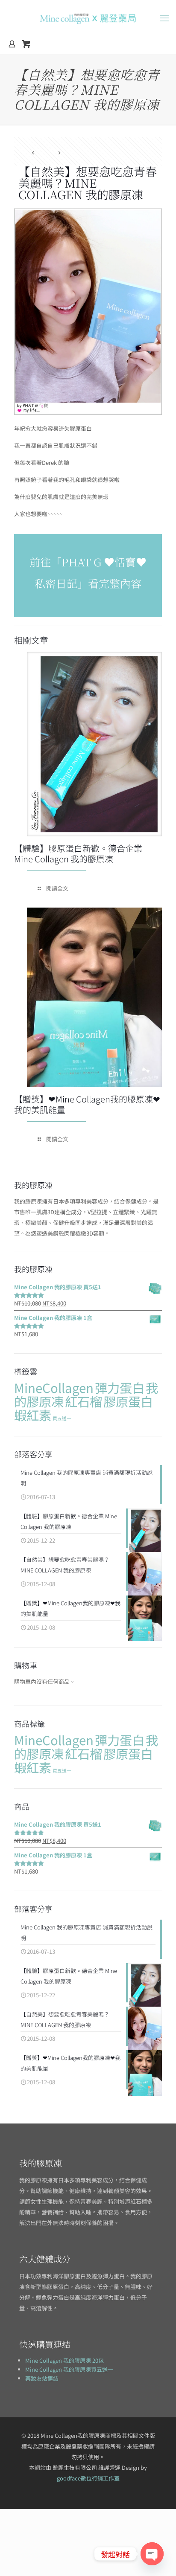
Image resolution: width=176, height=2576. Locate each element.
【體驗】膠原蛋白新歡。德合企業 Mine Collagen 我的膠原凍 (78, 853)
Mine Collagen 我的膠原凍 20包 (65, 2360)
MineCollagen (54, 1387)
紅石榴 (84, 1401)
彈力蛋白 (120, 1387)
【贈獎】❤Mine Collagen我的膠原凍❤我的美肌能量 (87, 1104)
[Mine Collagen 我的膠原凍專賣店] (88, 17)
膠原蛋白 (128, 1401)
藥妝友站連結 (42, 2378)
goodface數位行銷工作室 (88, 2478)
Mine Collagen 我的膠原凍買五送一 (69, 2369)
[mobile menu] (164, 17)
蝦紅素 (33, 1415)
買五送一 (62, 1418)
